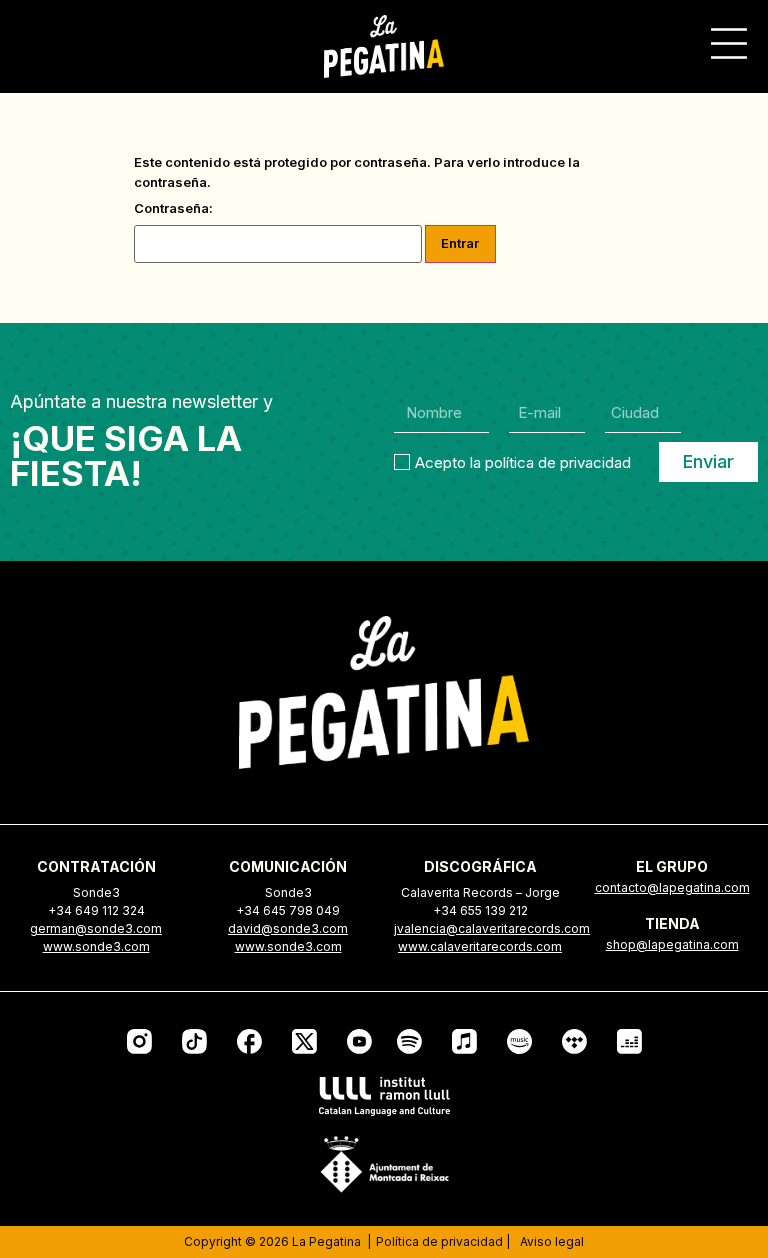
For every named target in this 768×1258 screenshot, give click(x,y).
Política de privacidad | (443, 1241)
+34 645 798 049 (288, 910)
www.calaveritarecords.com (480, 946)
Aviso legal (552, 1241)
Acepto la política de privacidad (523, 461)
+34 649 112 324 (96, 910)
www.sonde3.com (96, 946)
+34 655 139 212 (480, 910)
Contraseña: (173, 209)
